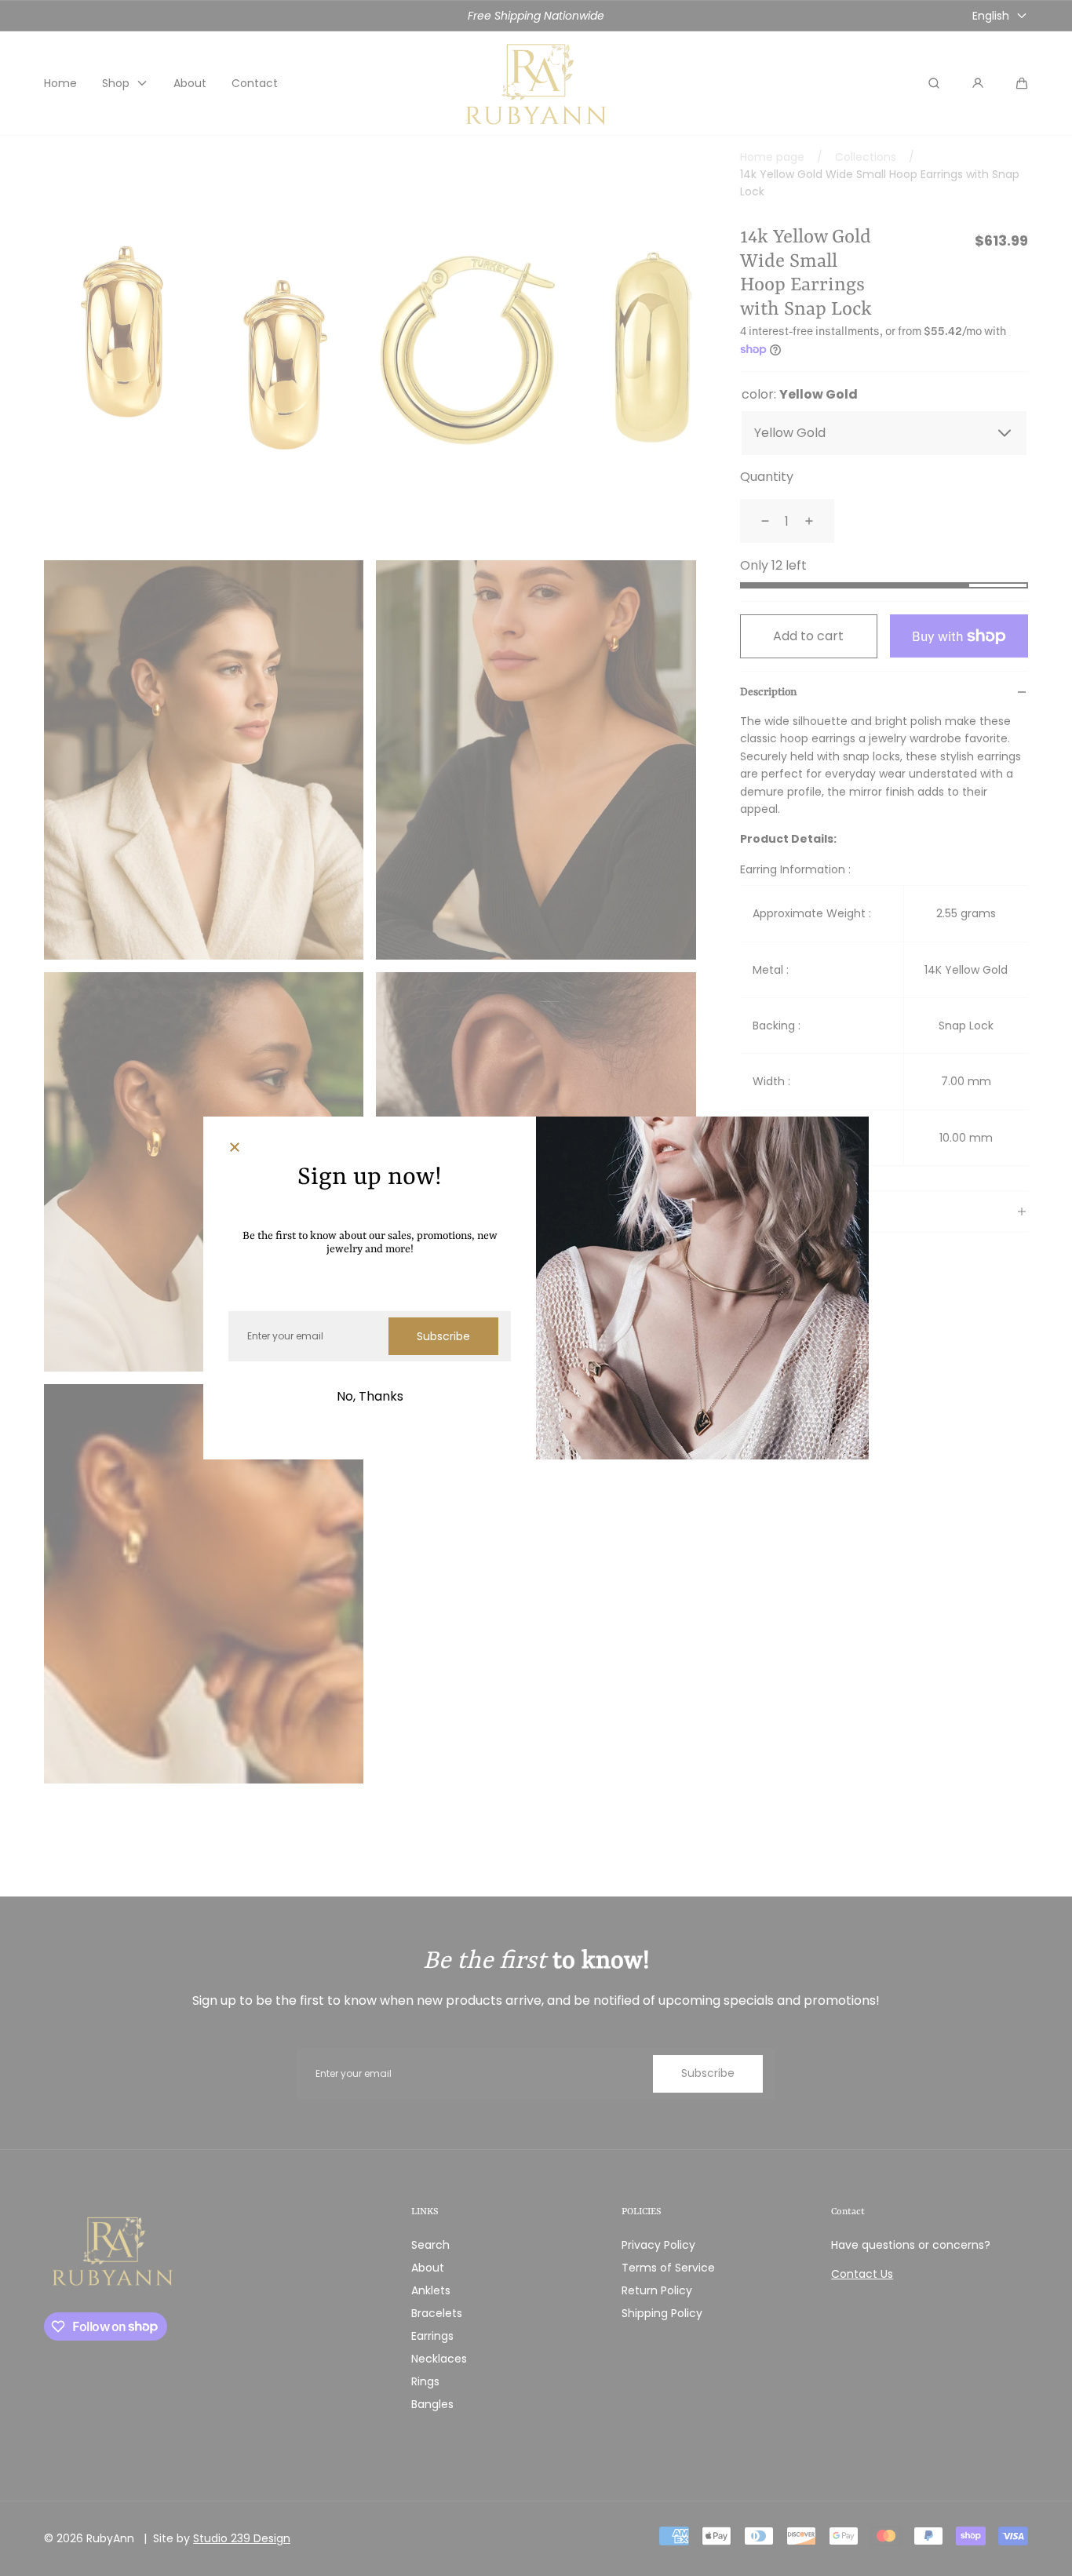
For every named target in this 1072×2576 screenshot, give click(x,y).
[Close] (235, 1148)
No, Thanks (370, 1396)
